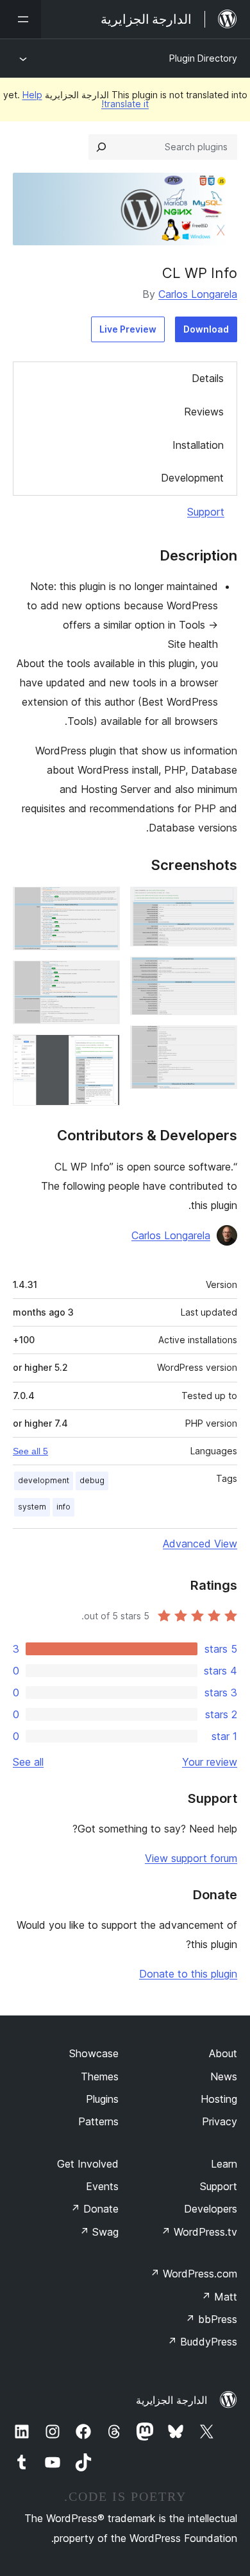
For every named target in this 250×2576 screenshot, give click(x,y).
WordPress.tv (199, 2232)
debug (92, 1480)
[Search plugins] (101, 147)
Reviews (204, 412)
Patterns (98, 2121)
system (32, 1507)
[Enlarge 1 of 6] (220, 904)
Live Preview (128, 329)
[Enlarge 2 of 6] (220, 974)
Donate (95, 2209)
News (224, 2076)
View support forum (191, 1858)
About (223, 2053)
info (63, 1507)
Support (206, 512)
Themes (100, 2076)
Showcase (94, 2053)
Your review (210, 1762)
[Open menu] (21, 19)
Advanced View (200, 1544)
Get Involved (88, 2164)
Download (206, 329)
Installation (198, 445)
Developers (211, 2209)
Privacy (220, 2121)
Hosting (219, 2099)
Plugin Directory (203, 58)
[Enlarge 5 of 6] (103, 978)
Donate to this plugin (188, 1974)
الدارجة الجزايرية (171, 2400)
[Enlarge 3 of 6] (220, 1043)
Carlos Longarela (198, 294)
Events (102, 2186)
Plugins (102, 2099)
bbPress (211, 2319)
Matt (219, 2297)
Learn (224, 2164)
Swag (99, 2232)
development (44, 1480)
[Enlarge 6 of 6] (103, 1052)
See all (28, 1762)
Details (208, 378)
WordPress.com (194, 2274)
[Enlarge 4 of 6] (103, 904)
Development (192, 478)
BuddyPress (202, 2342)
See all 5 (30, 1451)
